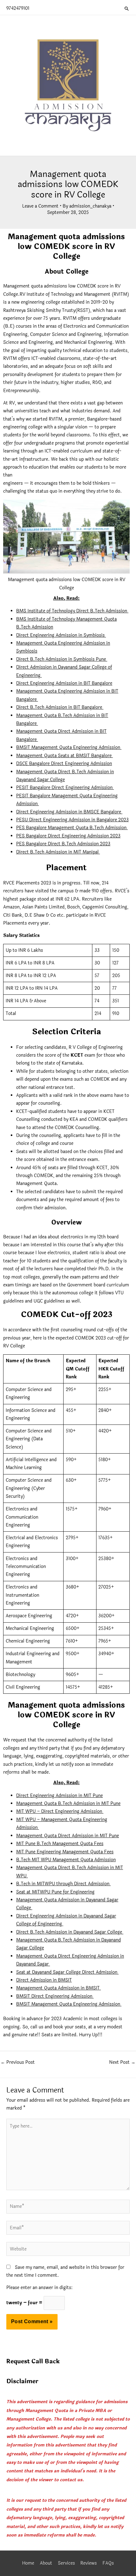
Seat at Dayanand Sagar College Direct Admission (67, 1972)
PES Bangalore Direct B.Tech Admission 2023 (63, 844)
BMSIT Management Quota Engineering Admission (69, 747)
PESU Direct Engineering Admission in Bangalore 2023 (72, 820)
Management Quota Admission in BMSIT (59, 1988)
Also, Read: (66, 598)
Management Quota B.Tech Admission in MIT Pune (68, 1804)
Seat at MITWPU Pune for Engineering (55, 1892)
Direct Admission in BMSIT (44, 1980)
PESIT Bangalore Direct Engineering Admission (65, 788)
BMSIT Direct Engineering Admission (55, 1996)
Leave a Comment (40, 206)
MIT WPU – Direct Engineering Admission (60, 1811)
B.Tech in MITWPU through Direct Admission (63, 1884)
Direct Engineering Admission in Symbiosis (61, 635)
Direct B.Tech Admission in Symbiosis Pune (62, 659)
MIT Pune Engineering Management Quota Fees (65, 1852)
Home (28, 2563)
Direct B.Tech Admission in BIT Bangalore (60, 707)
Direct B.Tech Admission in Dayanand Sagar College (70, 1932)
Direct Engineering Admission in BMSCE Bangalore (69, 812)
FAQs (108, 2563)
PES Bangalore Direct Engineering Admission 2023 (68, 836)
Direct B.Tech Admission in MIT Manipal (58, 852)
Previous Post (18, 2062)
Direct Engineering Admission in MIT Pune (59, 1796)
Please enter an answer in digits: (39, 2288)
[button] (127, 9)
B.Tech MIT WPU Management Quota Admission (66, 1860)
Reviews (89, 2563)
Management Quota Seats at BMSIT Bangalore (65, 756)
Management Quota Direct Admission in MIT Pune (68, 1836)
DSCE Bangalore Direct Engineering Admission (64, 764)
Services (66, 2563)
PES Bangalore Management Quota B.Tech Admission (72, 828)
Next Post (122, 2062)
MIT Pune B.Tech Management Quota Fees (60, 1844)
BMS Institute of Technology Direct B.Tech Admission (72, 611)
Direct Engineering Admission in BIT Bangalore (64, 683)
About (46, 2563)
